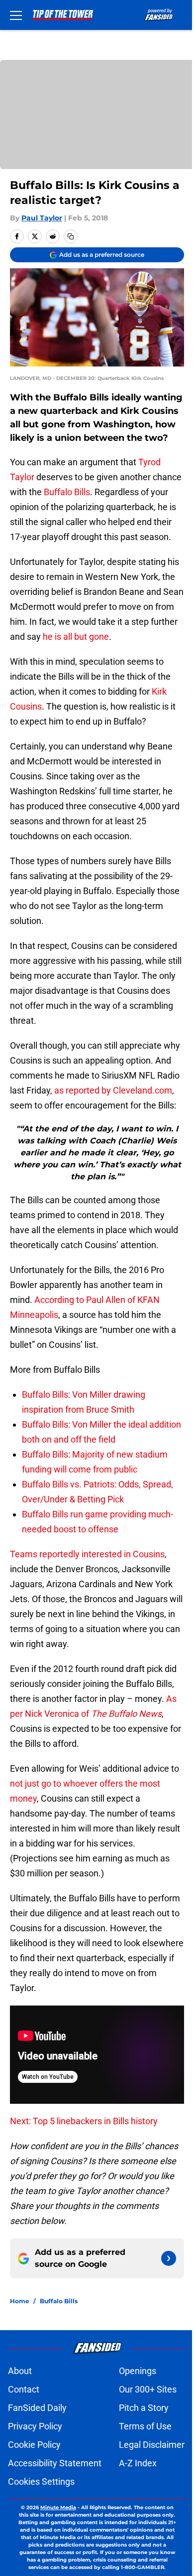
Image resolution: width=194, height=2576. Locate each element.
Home (20, 2301)
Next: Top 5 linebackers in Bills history (84, 2121)
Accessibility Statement (55, 2463)
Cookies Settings (41, 2482)
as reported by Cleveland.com (113, 1090)
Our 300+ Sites (148, 2389)
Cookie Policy (34, 2445)
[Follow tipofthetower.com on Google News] (169, 2258)
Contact (24, 2389)
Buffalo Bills (67, 492)
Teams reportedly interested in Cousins (87, 1554)
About (20, 2371)
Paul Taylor (42, 218)
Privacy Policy (35, 2426)
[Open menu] (16, 15)
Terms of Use (145, 2426)
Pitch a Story (144, 2408)
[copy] (71, 236)
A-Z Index (138, 2463)
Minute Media (58, 2507)
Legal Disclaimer (152, 2445)
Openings (138, 2371)
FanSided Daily (37, 2408)
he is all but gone (76, 637)
